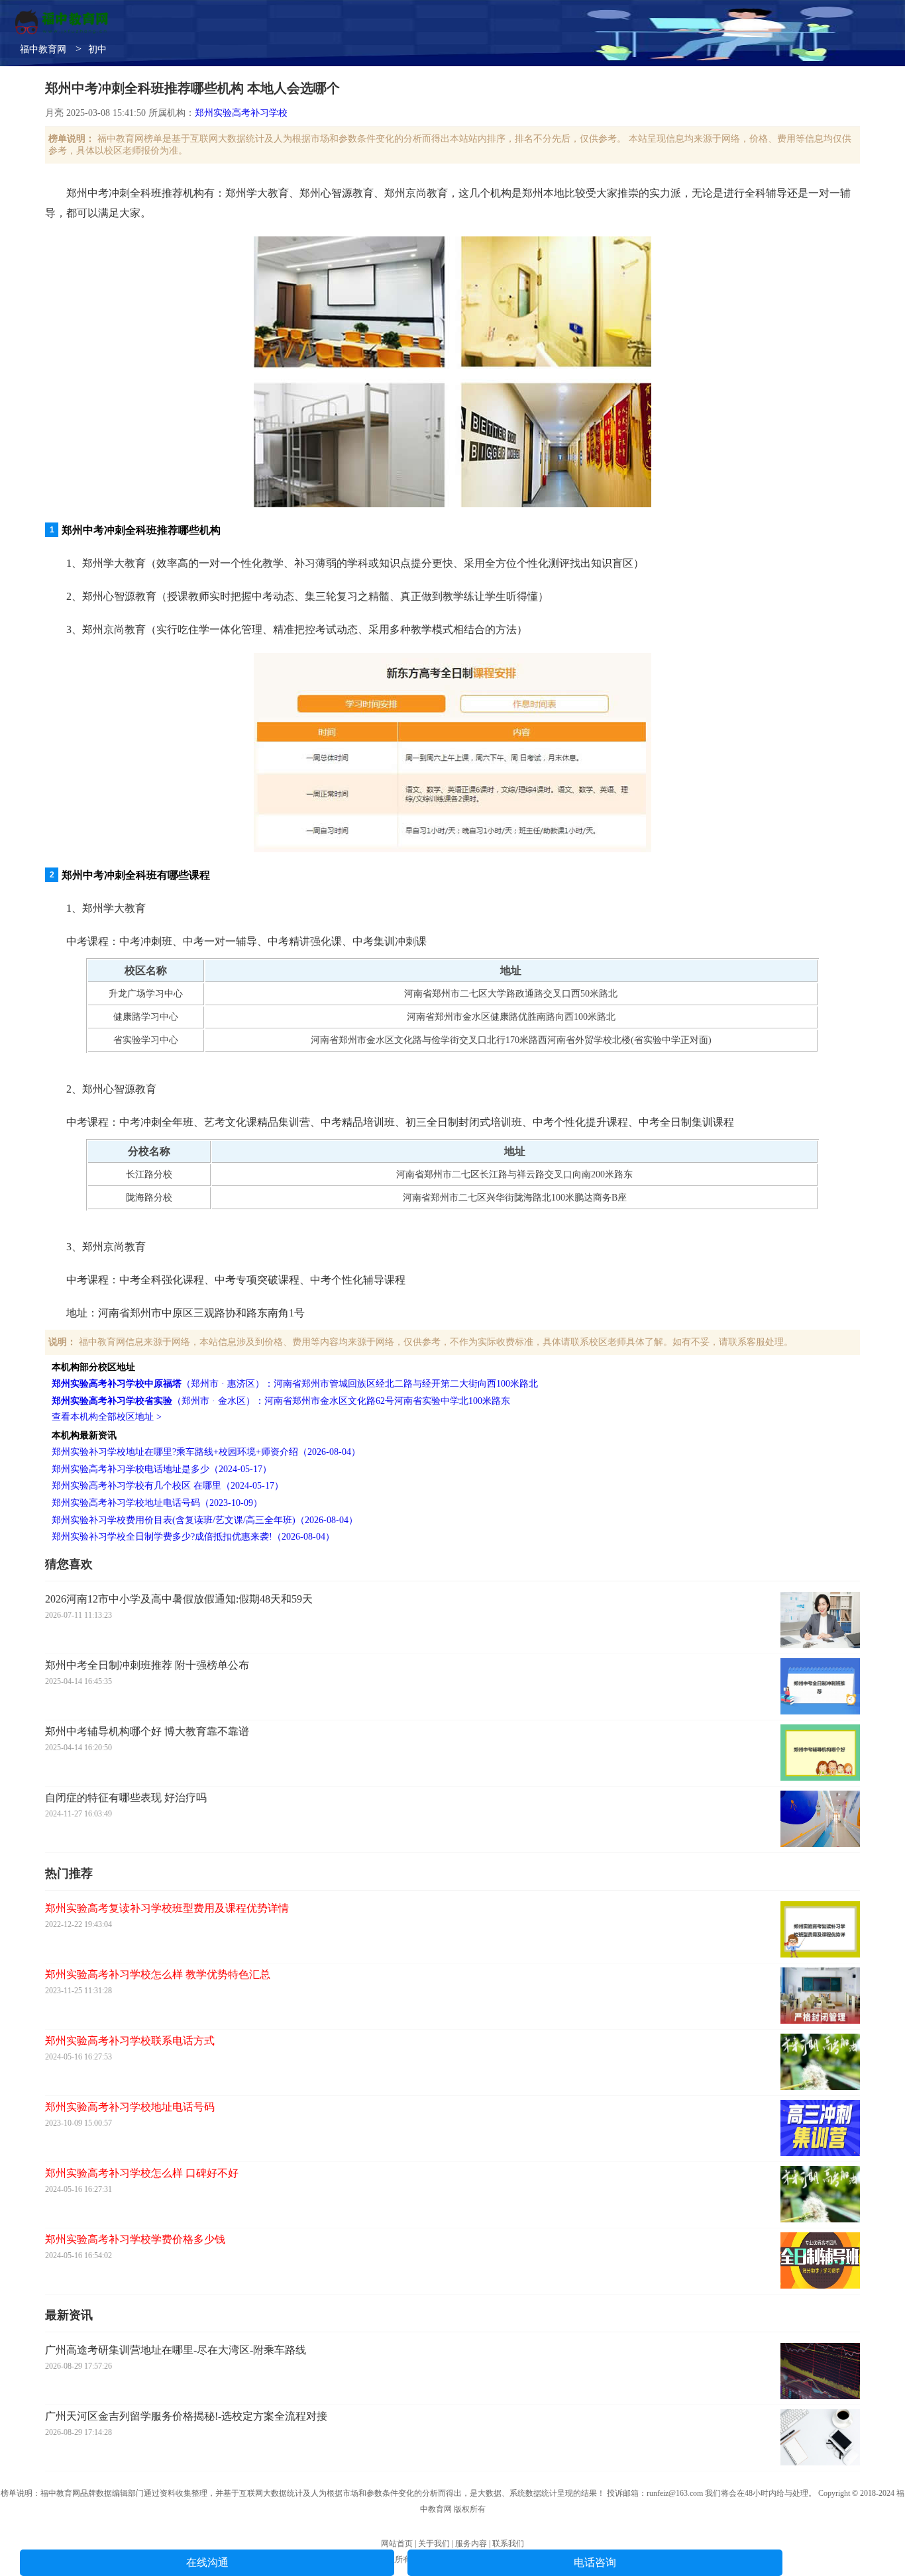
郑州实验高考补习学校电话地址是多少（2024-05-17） (162, 1469)
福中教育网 (43, 49)
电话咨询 (595, 2562)
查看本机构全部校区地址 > (107, 1417)
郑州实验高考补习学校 (241, 113)
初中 (97, 49)
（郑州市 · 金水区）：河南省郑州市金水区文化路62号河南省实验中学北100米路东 (281, 1401)
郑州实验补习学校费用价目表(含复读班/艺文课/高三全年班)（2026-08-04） (205, 1520)
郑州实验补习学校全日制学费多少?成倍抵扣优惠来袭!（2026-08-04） (193, 1537)
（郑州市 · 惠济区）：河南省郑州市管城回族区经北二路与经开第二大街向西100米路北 (295, 1384)
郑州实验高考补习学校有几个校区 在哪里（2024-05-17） (168, 1486)
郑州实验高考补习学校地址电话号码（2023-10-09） (157, 1503)
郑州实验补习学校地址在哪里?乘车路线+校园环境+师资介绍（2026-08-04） (206, 1452)
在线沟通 (207, 2562)
